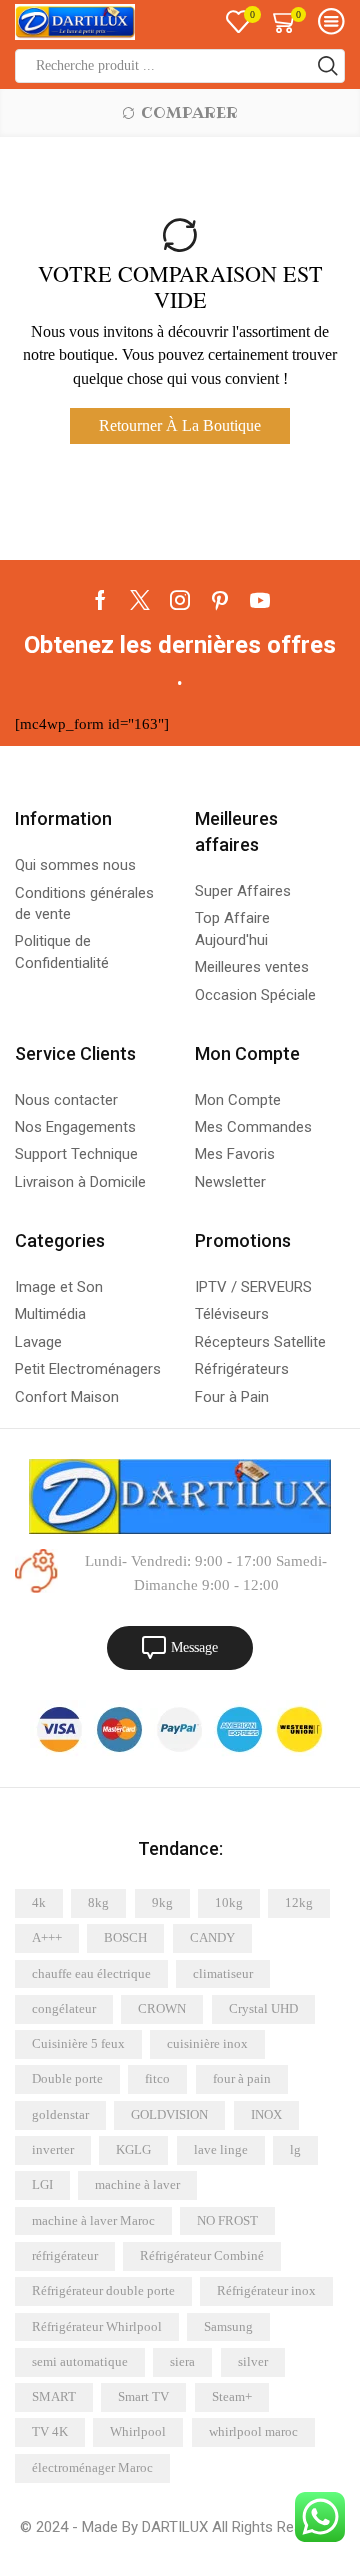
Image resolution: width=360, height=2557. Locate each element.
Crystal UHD (263, 2008)
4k (39, 1902)
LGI (42, 2184)
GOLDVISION (169, 2114)
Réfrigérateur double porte (103, 2290)
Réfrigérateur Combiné (202, 2255)
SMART (54, 2396)
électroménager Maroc (92, 2467)
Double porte (67, 2078)
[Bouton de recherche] (328, 66)
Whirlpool (138, 2431)
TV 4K (50, 2431)
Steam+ (232, 2396)
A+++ (47, 1937)
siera (182, 2361)
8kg (98, 1902)
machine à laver (137, 2184)
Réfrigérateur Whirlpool (97, 2326)
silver (253, 2361)
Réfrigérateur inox (266, 2290)
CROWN (162, 2008)
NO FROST (227, 2220)
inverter (53, 2149)
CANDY (212, 1937)
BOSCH (125, 1937)
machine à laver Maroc (93, 2220)
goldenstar (60, 2114)
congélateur (64, 2008)
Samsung (228, 2326)
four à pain (242, 2078)
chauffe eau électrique (91, 1973)
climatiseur (223, 1973)
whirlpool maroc (253, 2431)
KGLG (133, 2149)
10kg (229, 1902)
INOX (266, 2114)
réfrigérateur (65, 2255)
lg (295, 2149)
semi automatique (80, 2361)
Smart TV (143, 2396)
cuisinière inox (207, 2043)
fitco (157, 2078)
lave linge (221, 2149)
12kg (299, 1902)
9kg (162, 1902)
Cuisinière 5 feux (78, 2043)
